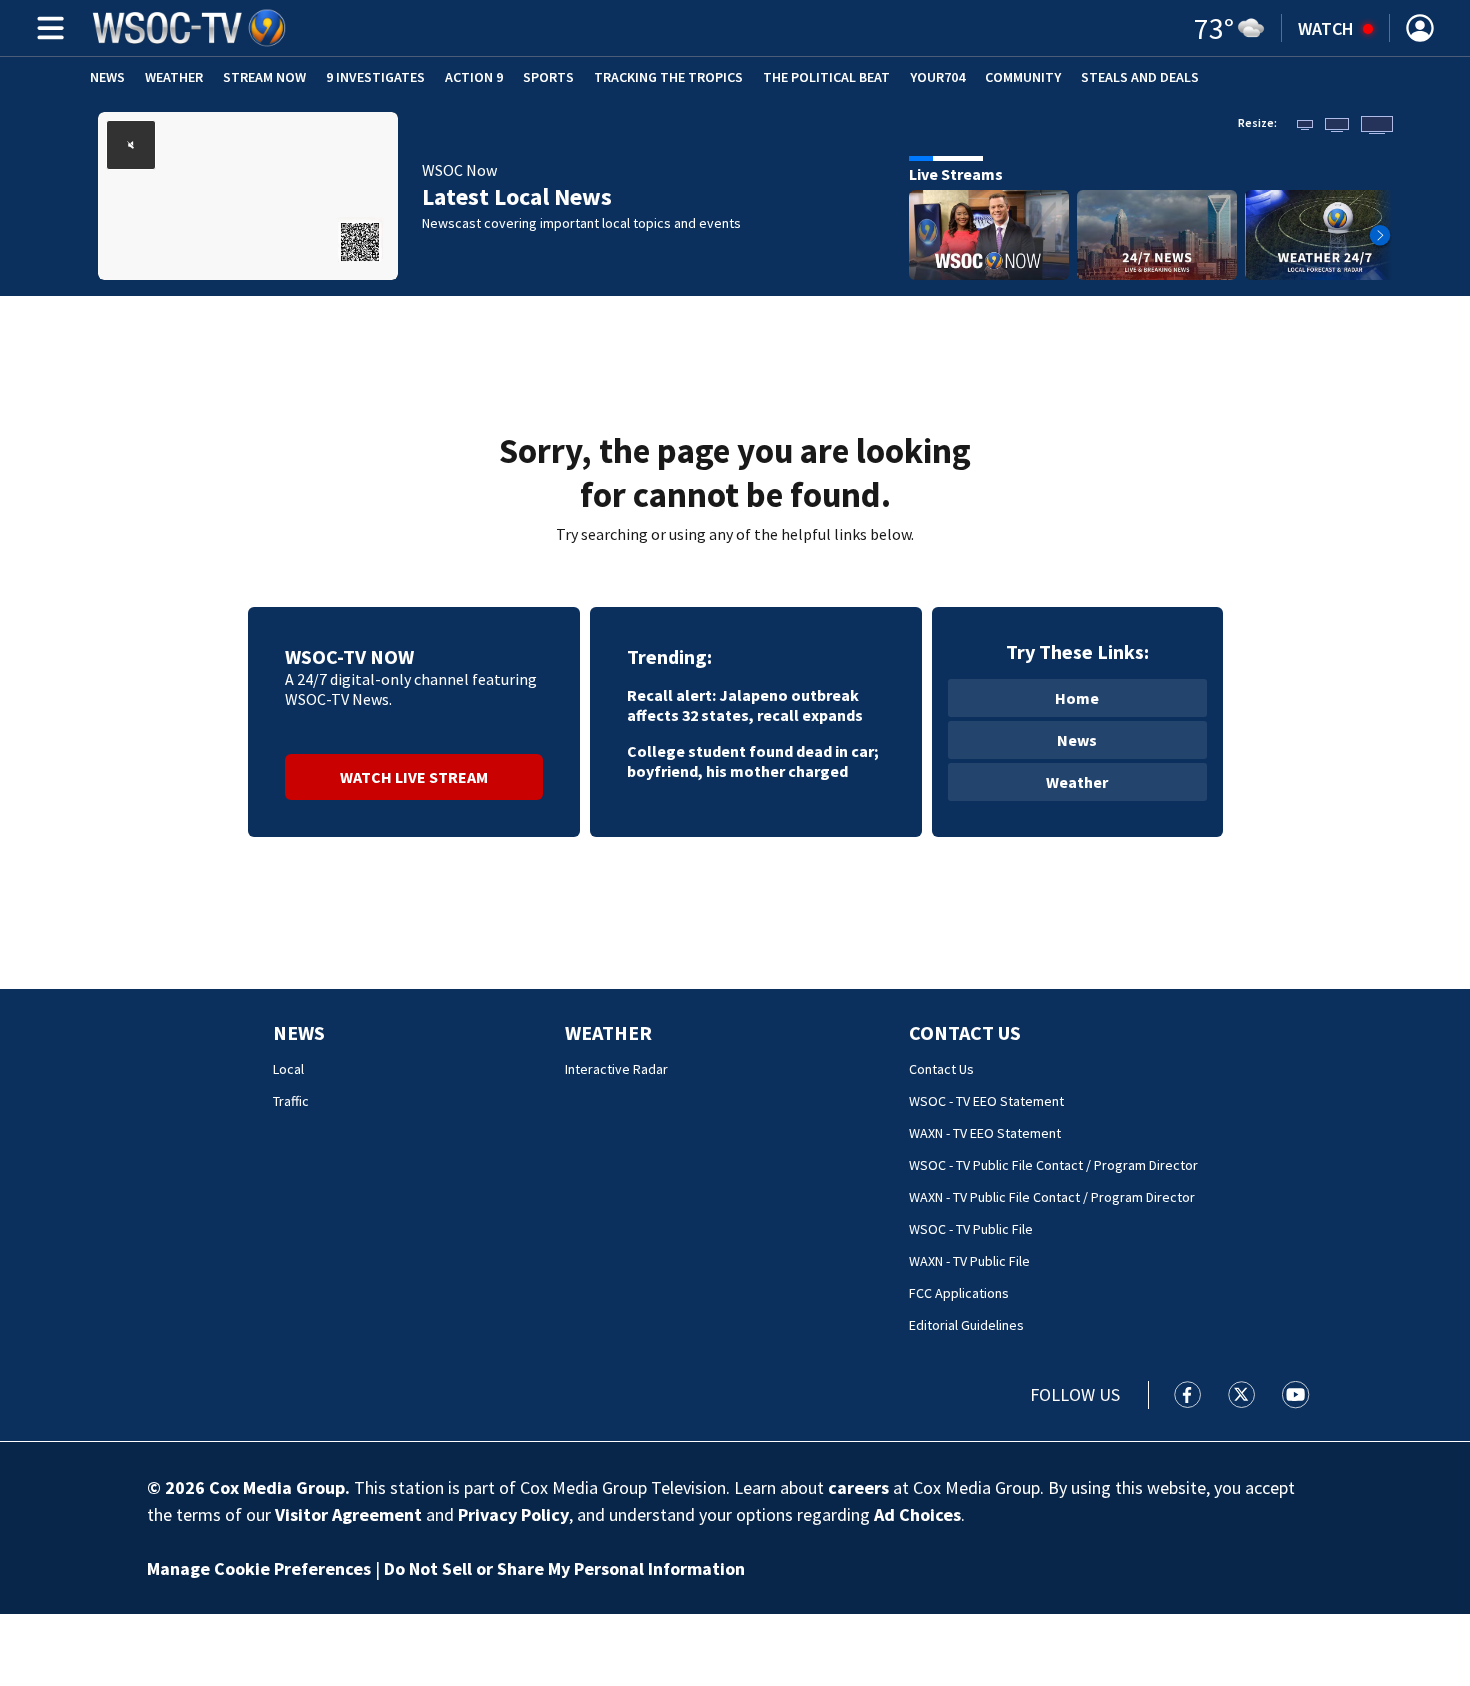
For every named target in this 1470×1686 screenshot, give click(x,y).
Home (1077, 698)
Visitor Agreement (348, 1514)
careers (858, 1487)
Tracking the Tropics (668, 77)
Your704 (937, 77)
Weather (174, 77)
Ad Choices (917, 1514)
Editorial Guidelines (966, 1325)
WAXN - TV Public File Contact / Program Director (1052, 1197)
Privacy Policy (513, 1514)
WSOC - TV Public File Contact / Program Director (1053, 1165)
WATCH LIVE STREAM (414, 777)
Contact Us (965, 1032)
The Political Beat (826, 77)
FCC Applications (959, 1293)
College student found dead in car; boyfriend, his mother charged (753, 761)
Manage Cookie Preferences (259, 1568)
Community (1023, 77)
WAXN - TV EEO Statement (985, 1133)
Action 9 (474, 77)
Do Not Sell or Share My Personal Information (564, 1568)
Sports (548, 77)
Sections (47, 28)
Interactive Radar (616, 1069)
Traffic (291, 1101)
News (107, 77)
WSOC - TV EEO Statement (986, 1101)
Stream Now (264, 77)
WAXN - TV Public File (969, 1261)
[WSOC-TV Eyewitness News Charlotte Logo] (190, 28)
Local (288, 1069)
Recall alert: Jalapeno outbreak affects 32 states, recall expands (745, 705)
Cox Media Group (277, 1487)
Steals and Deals (1140, 77)
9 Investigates (375, 77)
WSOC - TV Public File (971, 1229)
